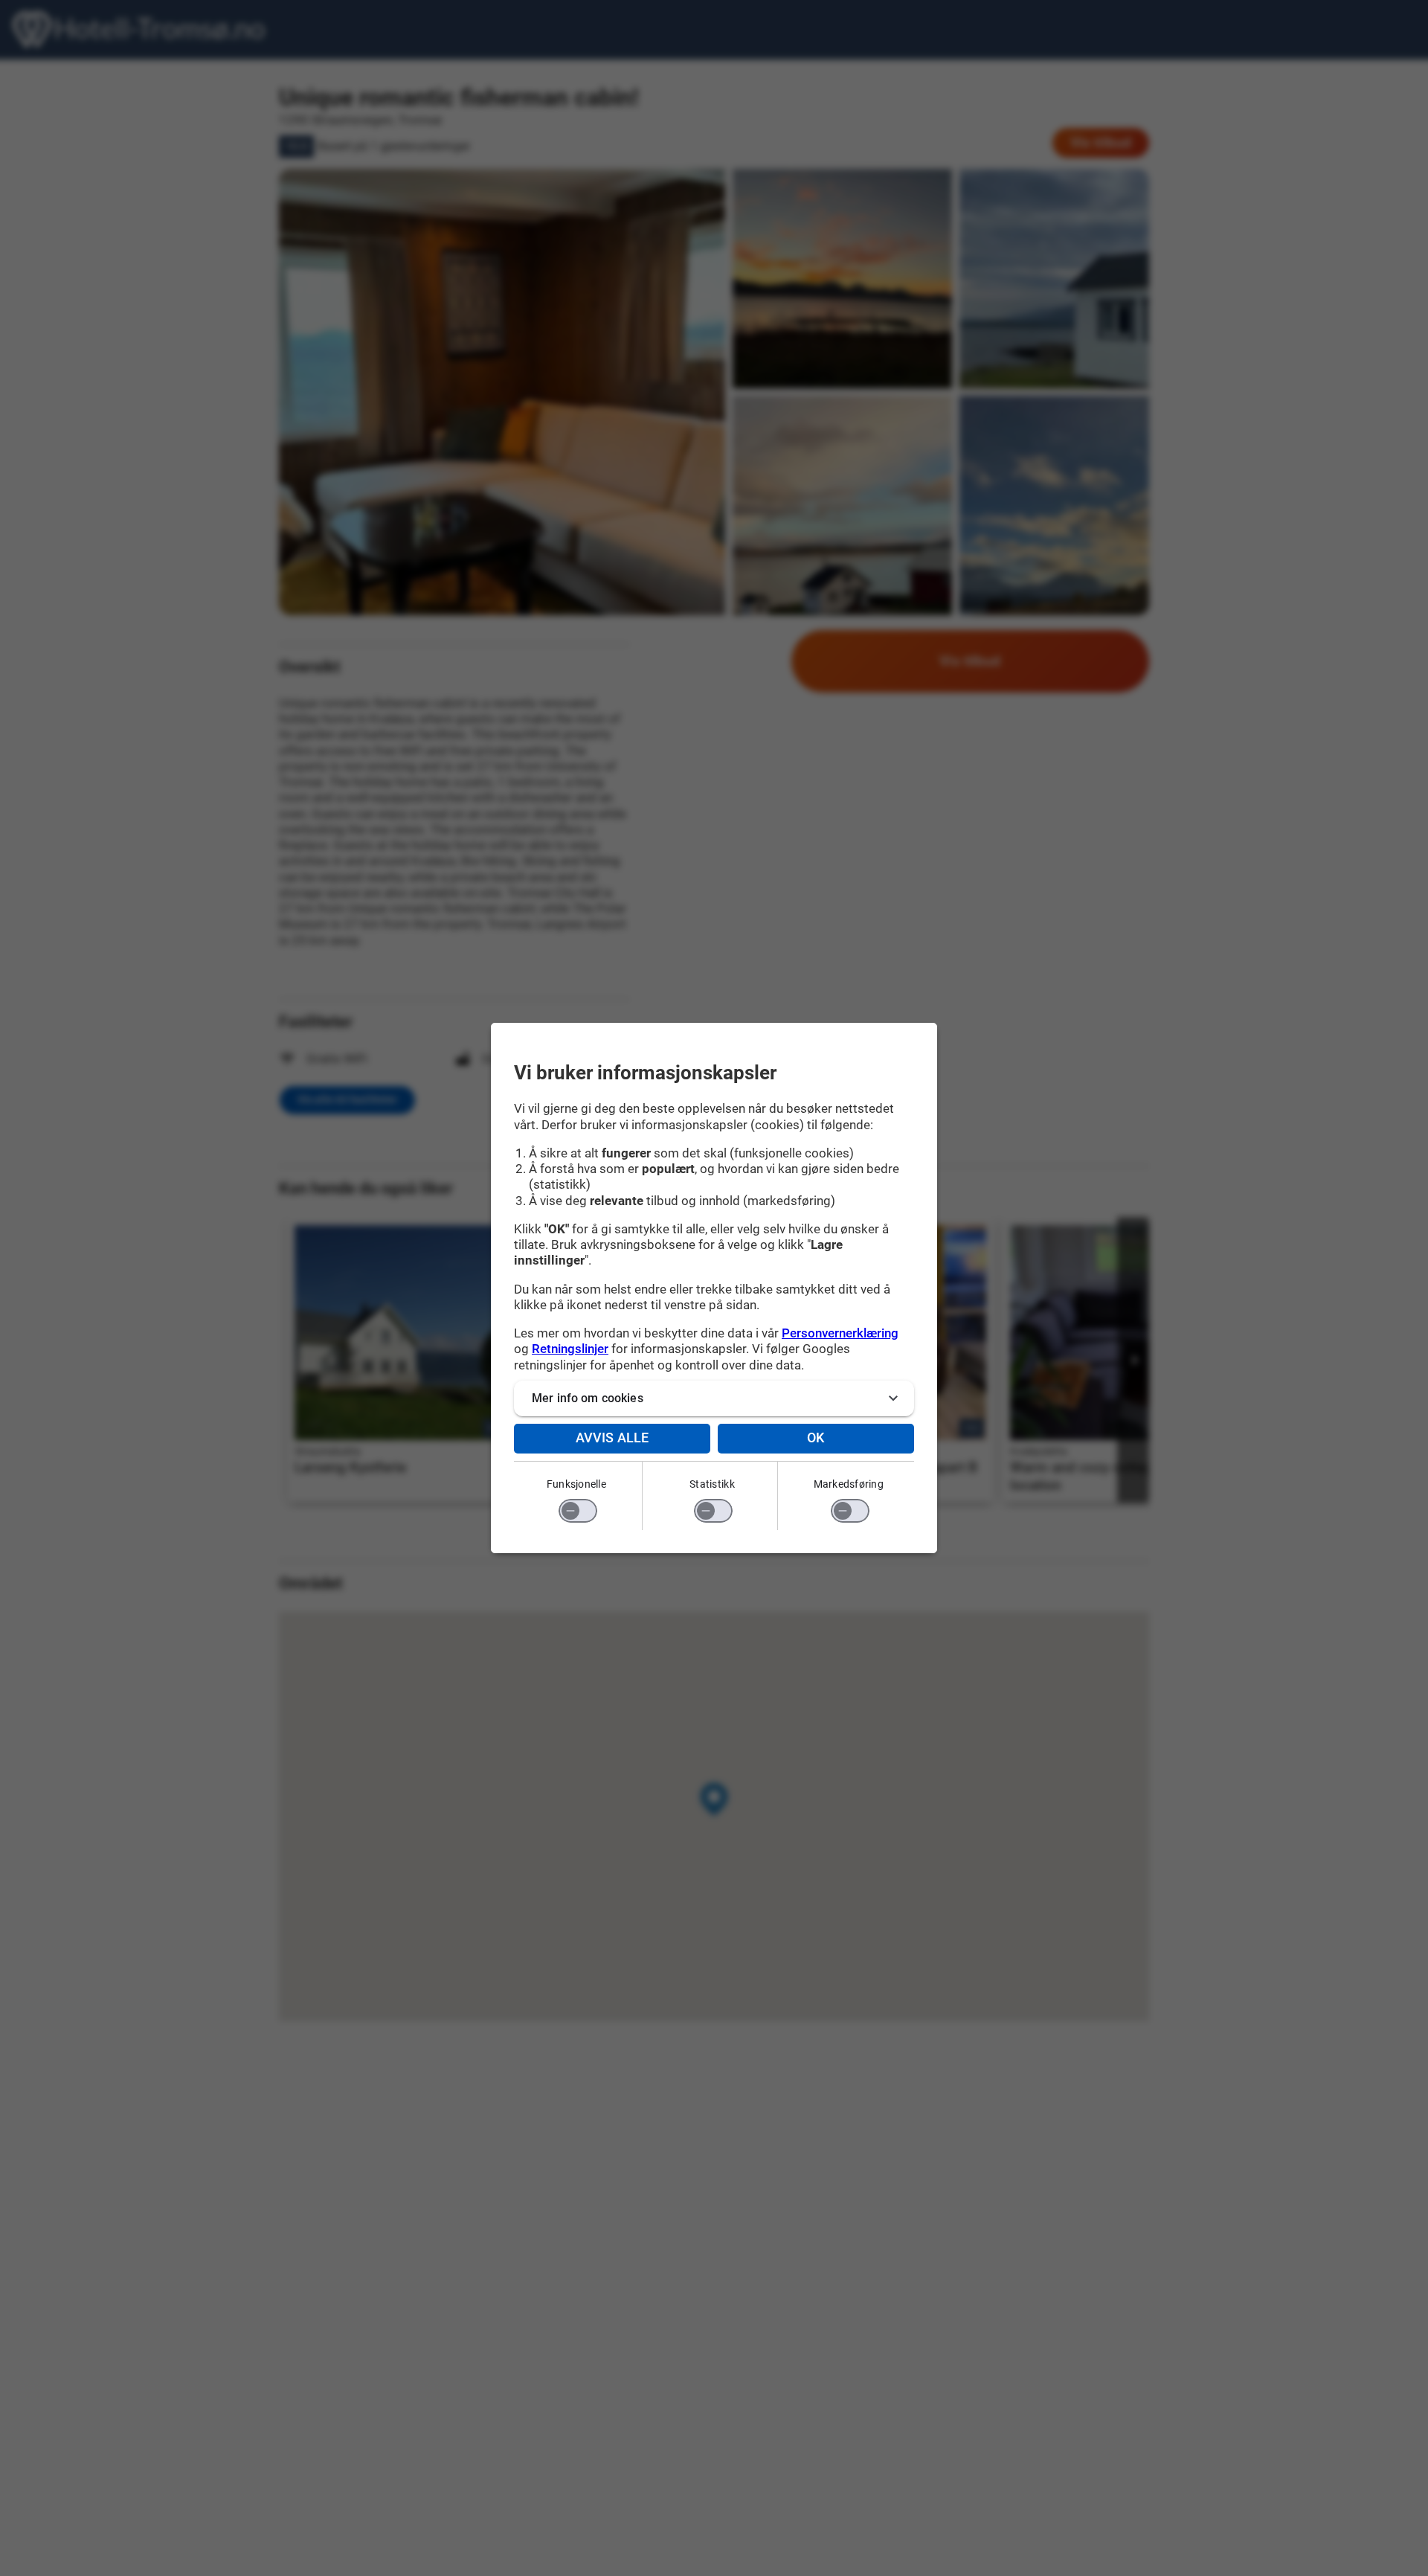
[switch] (578, 1511)
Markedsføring (849, 1484)
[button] (714, 1398)
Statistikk (712, 1484)
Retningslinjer (570, 1349)
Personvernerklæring (840, 1333)
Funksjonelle (576, 1484)
